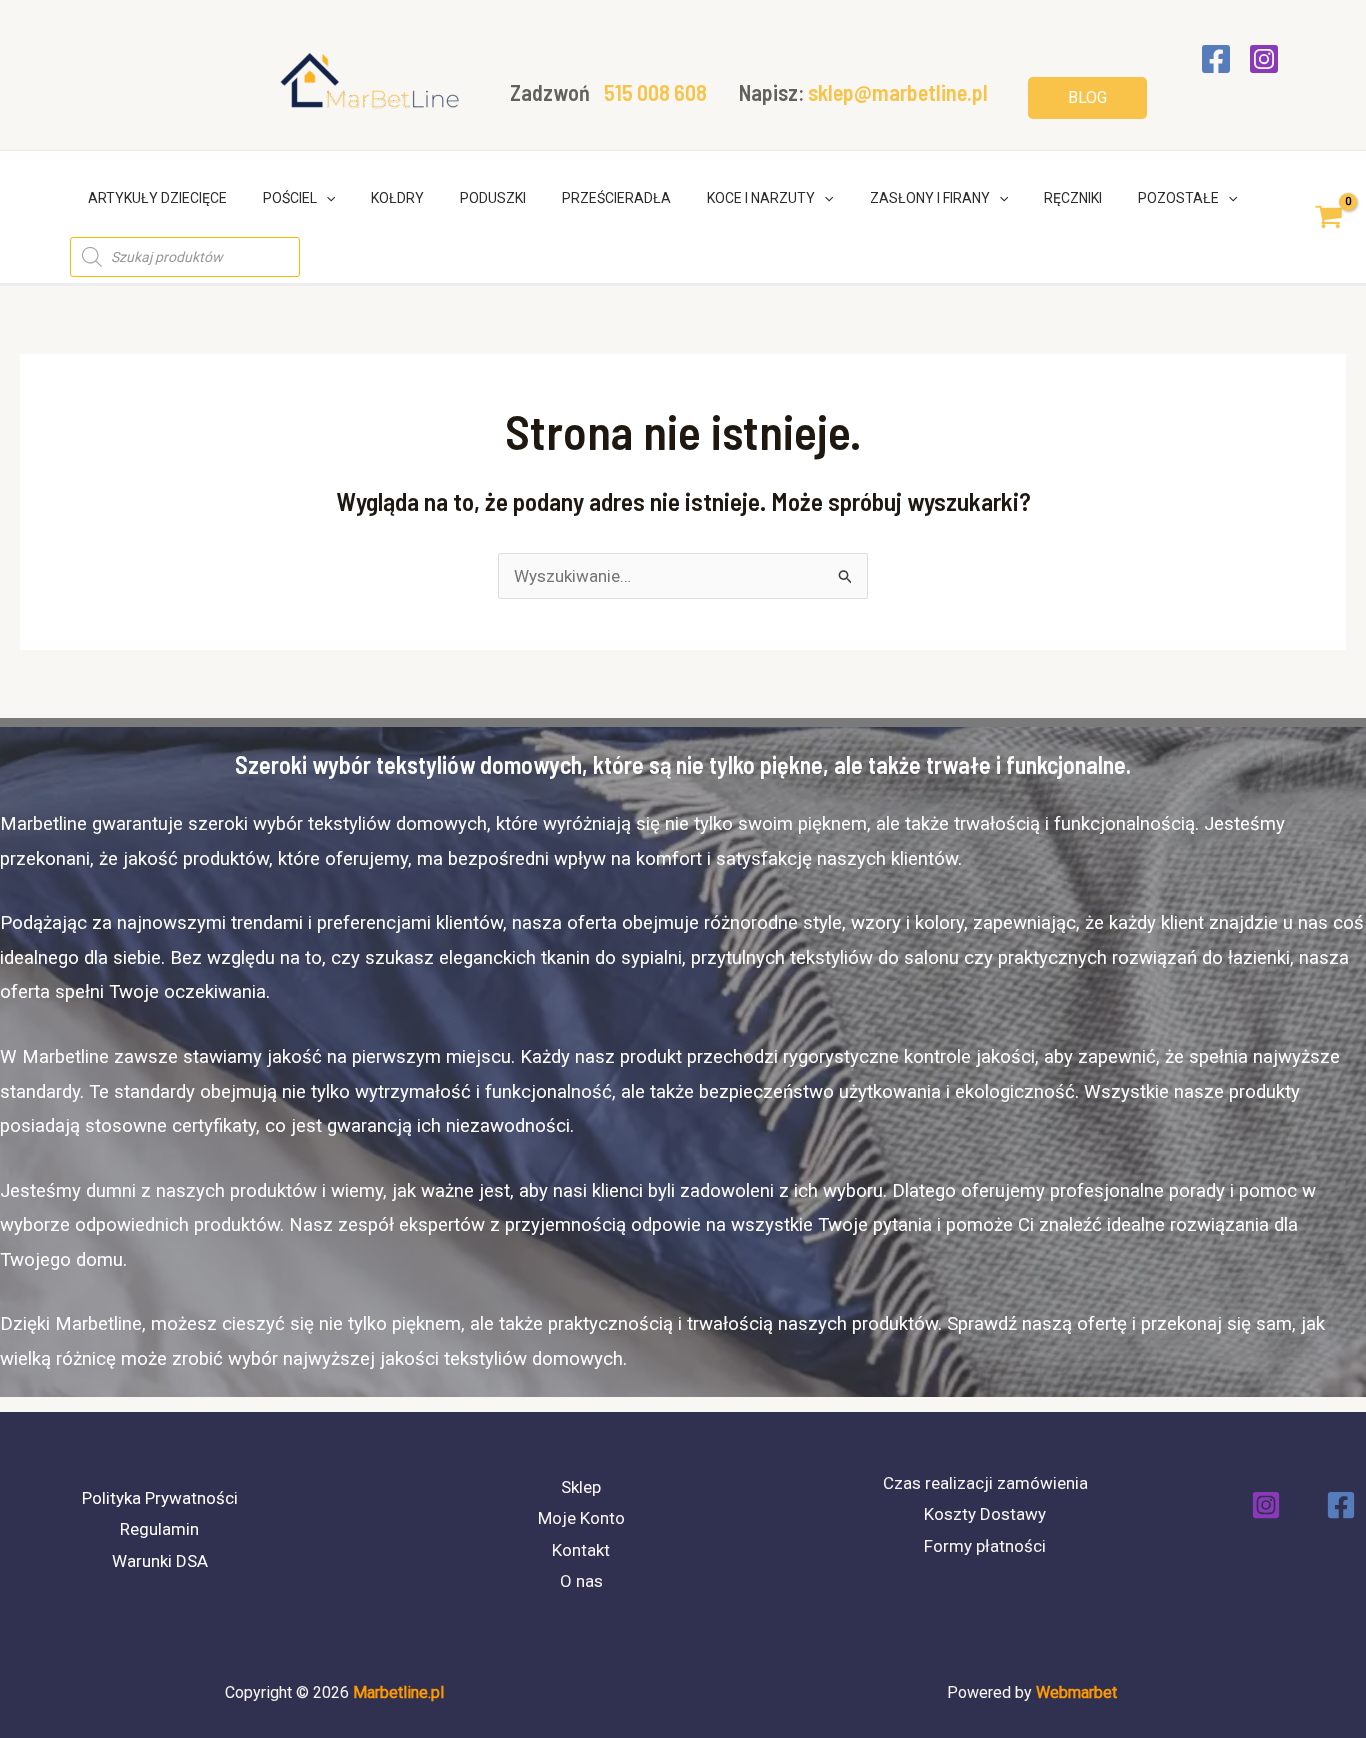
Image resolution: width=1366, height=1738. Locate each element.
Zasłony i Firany (930, 198)
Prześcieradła (616, 198)
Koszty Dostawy (985, 1514)
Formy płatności (985, 1546)
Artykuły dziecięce (157, 198)
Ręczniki (1073, 198)
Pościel (290, 198)
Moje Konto (581, 1518)
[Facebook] (1216, 59)
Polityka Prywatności (160, 1498)
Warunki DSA (160, 1561)
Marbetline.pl (398, 1692)
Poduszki (493, 198)
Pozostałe (1178, 198)
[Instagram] (1264, 59)
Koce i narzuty (761, 198)
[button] (1087, 98)
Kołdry (397, 198)
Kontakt (581, 1550)
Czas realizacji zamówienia (985, 1483)
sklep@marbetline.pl (898, 92)
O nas (581, 1581)
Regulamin (159, 1529)
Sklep (581, 1487)
